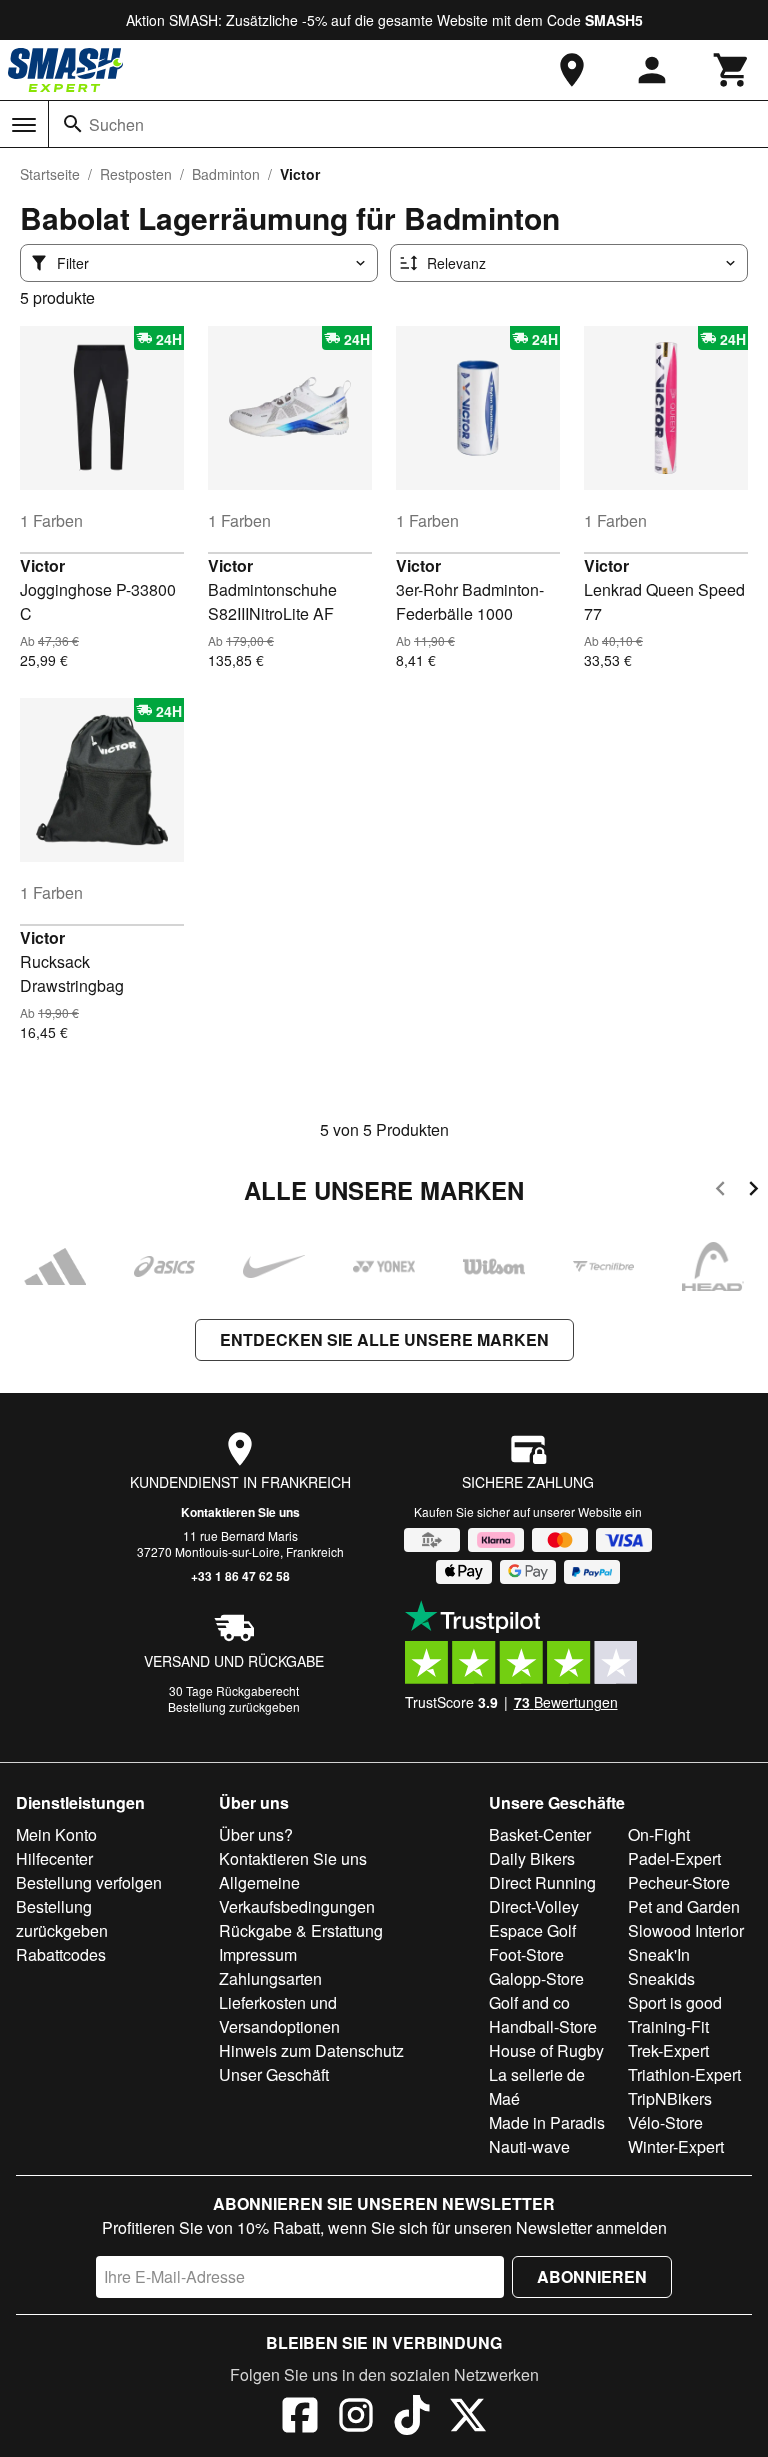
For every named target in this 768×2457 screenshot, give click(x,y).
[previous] (720, 1191)
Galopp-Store (536, 1978)
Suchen (116, 124)
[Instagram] (356, 2418)
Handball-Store (543, 2026)
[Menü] (24, 125)
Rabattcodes (61, 1954)
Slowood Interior (686, 1930)
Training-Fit (668, 2026)
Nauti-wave (529, 2146)
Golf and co (529, 2002)
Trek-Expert (668, 2050)
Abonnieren (592, 2276)
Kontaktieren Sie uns (240, 1512)
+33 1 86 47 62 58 (240, 1576)
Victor (42, 565)
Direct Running (542, 1882)
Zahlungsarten (270, 1978)
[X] (468, 2418)
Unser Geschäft (274, 2074)
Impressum (258, 1954)
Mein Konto (56, 1834)
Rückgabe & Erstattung (301, 1930)
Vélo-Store (665, 2122)
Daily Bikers (532, 1858)
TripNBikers (670, 2098)
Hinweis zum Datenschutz (311, 2050)
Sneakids (661, 1978)
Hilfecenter (54, 1858)
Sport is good (675, 2002)
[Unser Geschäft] (572, 70)
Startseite (50, 174)
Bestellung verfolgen (89, 1882)
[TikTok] (412, 2418)
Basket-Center (540, 1834)
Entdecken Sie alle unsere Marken (384, 1339)
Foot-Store (526, 1954)
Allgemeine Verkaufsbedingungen (297, 1894)
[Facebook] (300, 2418)
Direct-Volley (534, 1906)
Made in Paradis (547, 2122)
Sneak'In (659, 1954)
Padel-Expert (674, 1858)
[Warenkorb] (732, 70)
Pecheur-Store (679, 1882)
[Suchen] (73, 124)
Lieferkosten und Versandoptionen (279, 2014)
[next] (753, 1191)
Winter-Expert (676, 2146)
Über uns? (256, 1834)
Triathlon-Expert (684, 2074)
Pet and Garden (684, 1906)
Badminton (226, 174)
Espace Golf (532, 1930)
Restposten (136, 174)
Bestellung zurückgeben (234, 1706)
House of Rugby (546, 2050)
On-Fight (659, 1834)
